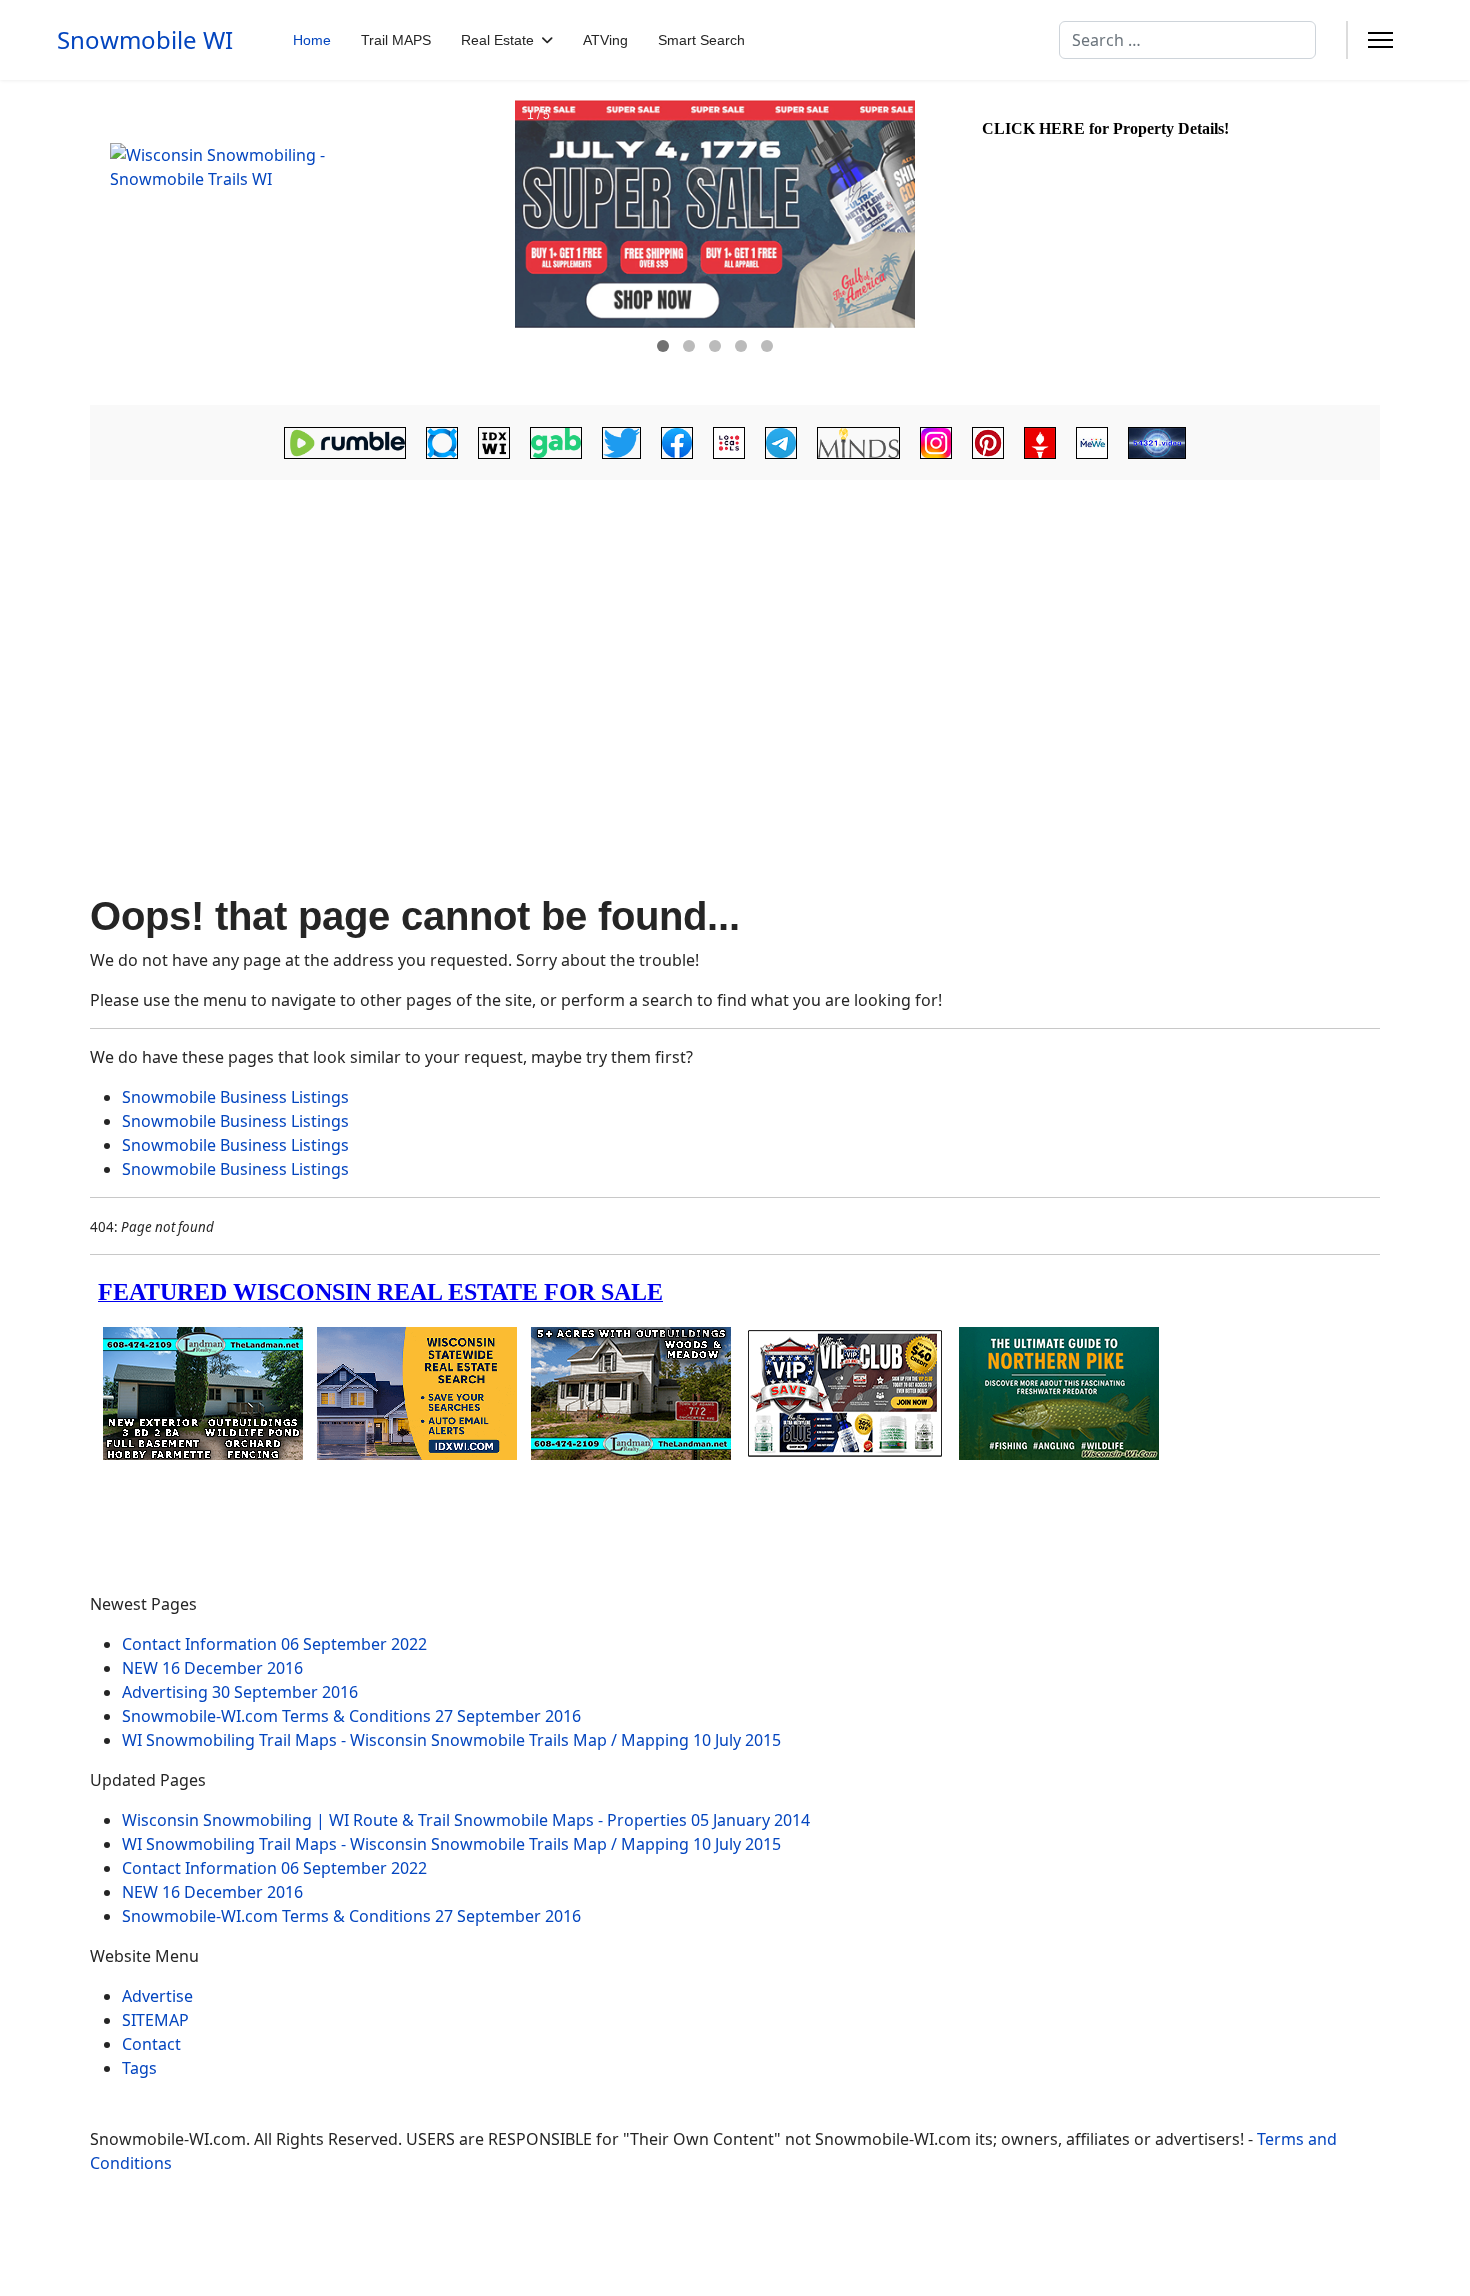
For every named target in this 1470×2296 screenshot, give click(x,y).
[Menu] (1380, 40)
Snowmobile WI (145, 40)
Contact (151, 2044)
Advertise (157, 1996)
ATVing (605, 40)
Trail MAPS (396, 40)
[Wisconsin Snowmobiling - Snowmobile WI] (300, 243)
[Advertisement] (735, 642)
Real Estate (497, 40)
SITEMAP (155, 2020)
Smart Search (701, 40)
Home (312, 40)
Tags (139, 2068)
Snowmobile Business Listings (235, 1097)
